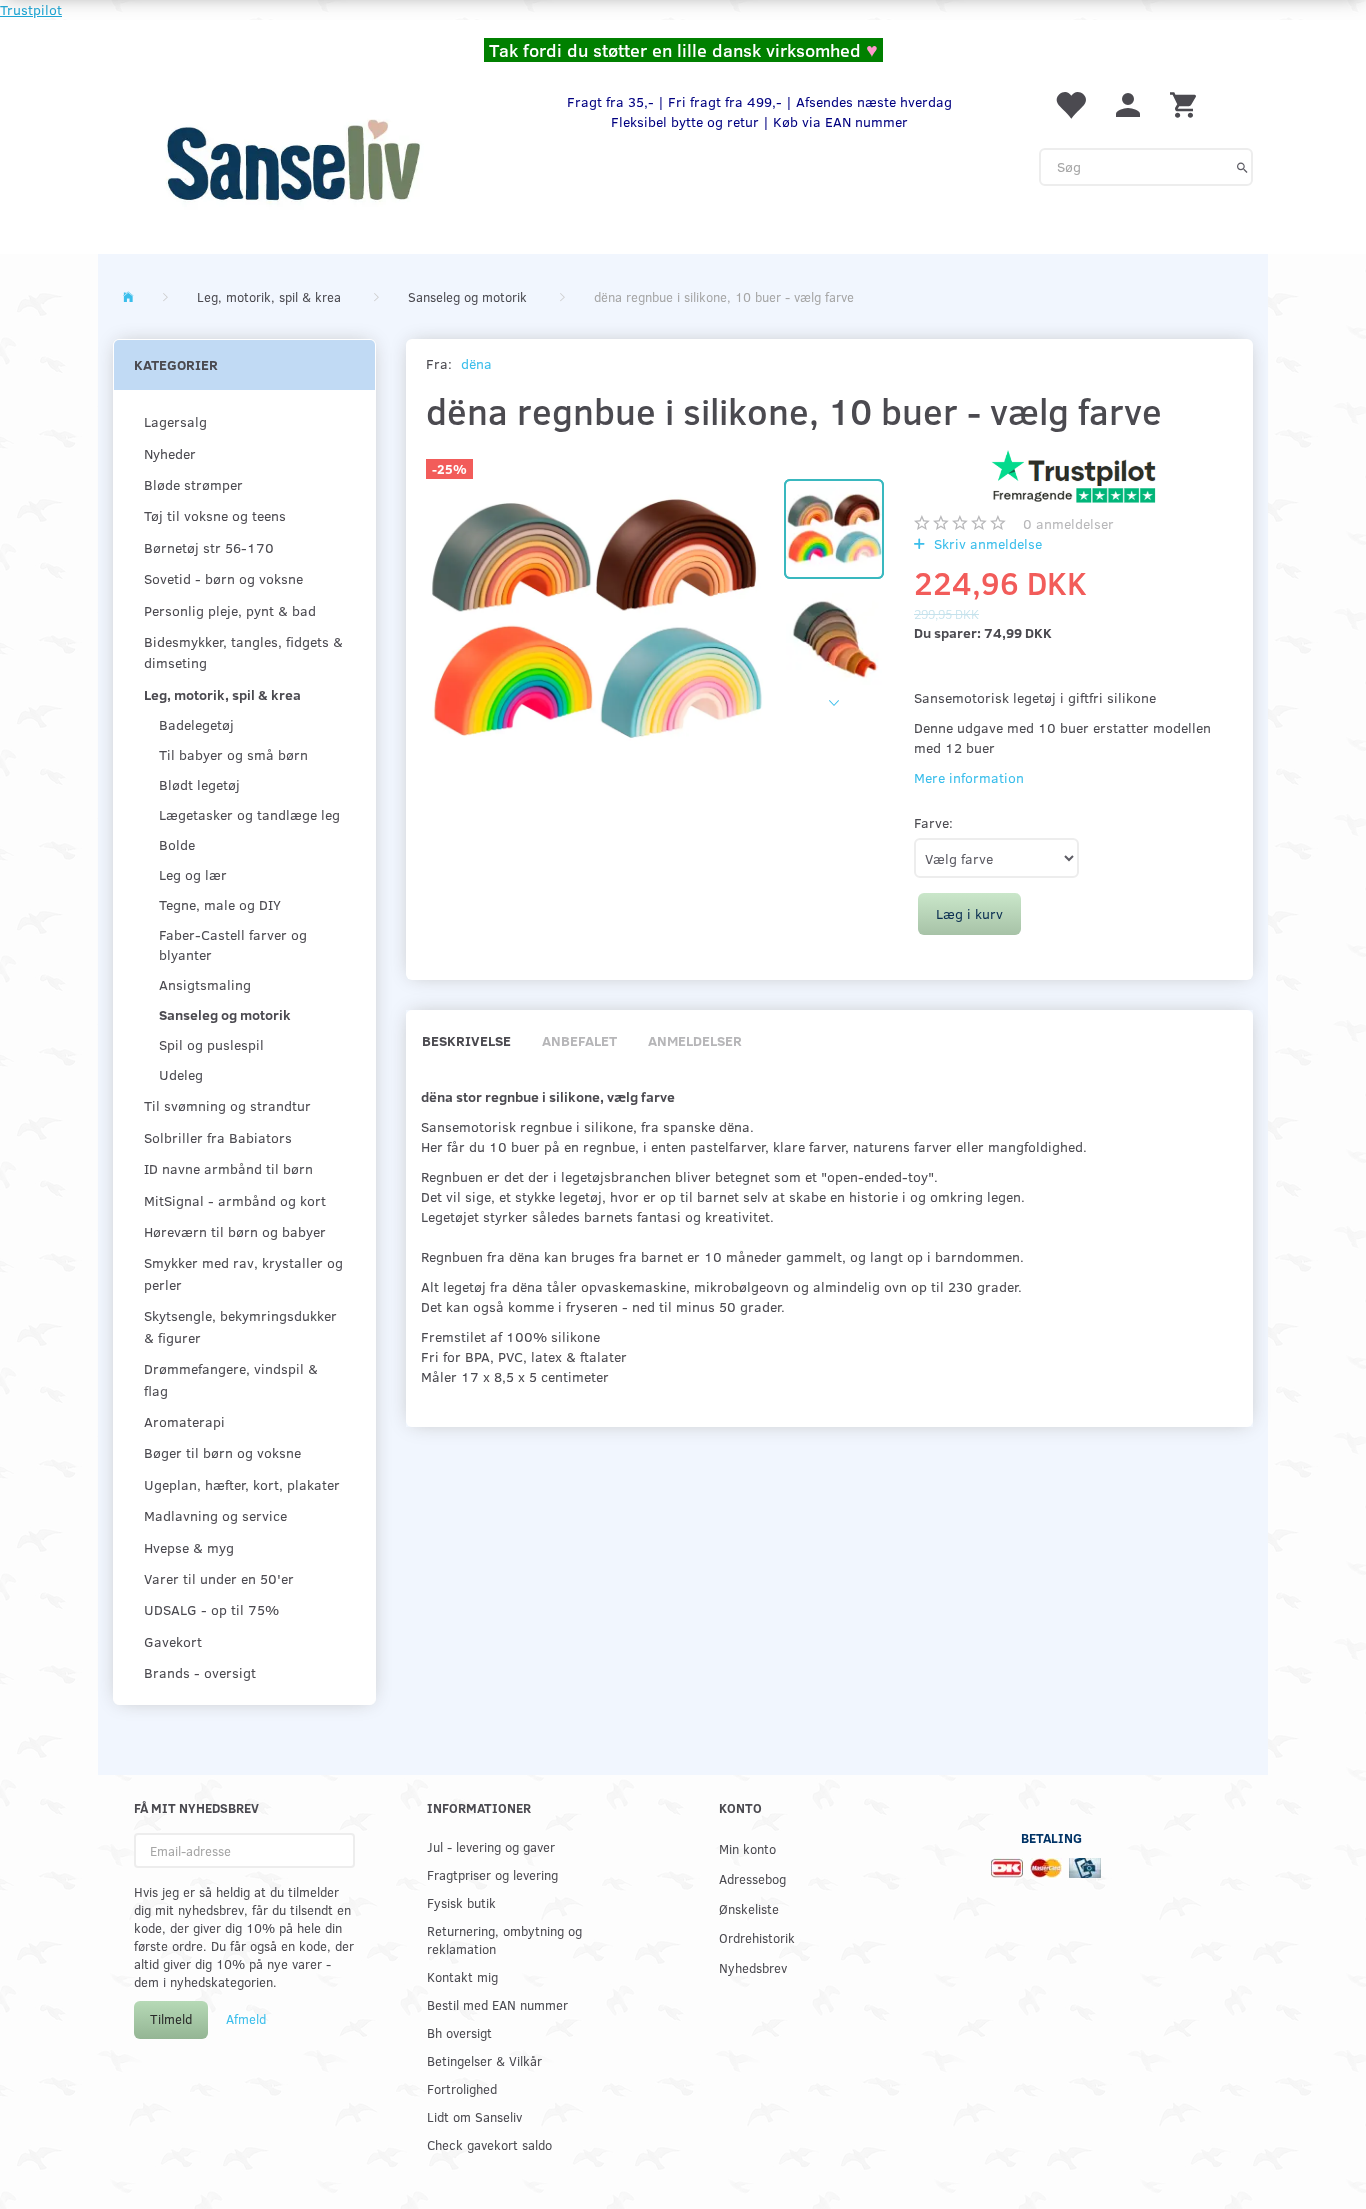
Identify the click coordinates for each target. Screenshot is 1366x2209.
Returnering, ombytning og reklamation (504, 1939)
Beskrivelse (466, 1040)
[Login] (1128, 103)
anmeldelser (1068, 523)
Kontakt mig (462, 1976)
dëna (476, 363)
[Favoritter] (1070, 103)
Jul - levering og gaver (491, 1846)
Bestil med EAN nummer (497, 2004)
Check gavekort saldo (489, 2144)
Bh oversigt (459, 2032)
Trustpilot (31, 9)
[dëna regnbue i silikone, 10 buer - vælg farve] (595, 618)
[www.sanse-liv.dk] (293, 160)
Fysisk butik (461, 1902)
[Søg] (1242, 167)
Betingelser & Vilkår (484, 2060)
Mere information (969, 777)
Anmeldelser (695, 1040)
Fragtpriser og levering (492, 1874)
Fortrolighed (462, 2088)
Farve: (933, 822)
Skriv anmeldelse (986, 543)
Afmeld (246, 2019)
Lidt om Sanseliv (474, 2116)
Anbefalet (579, 1040)
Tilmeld (171, 2019)
